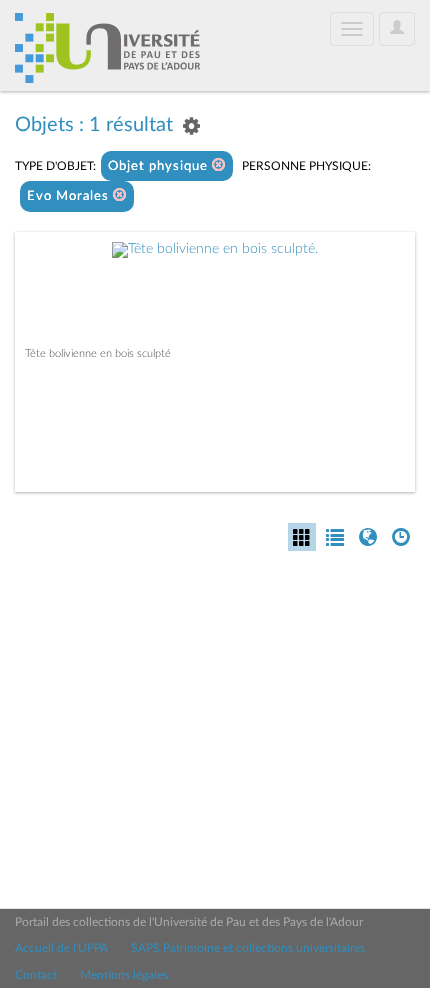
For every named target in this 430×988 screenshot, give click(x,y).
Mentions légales (124, 975)
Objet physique (160, 166)
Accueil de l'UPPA (61, 948)
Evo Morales (70, 196)
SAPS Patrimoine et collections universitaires (248, 948)
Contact (36, 975)
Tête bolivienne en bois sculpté (98, 353)
